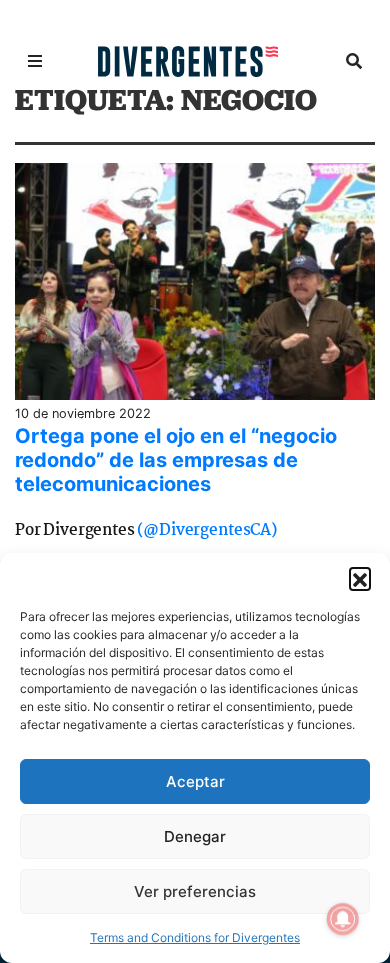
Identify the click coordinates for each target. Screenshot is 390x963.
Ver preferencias (195, 891)
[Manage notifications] (343, 919)
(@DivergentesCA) (206, 530)
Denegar (195, 836)
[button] (360, 578)
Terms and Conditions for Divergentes (195, 937)
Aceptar (195, 781)
